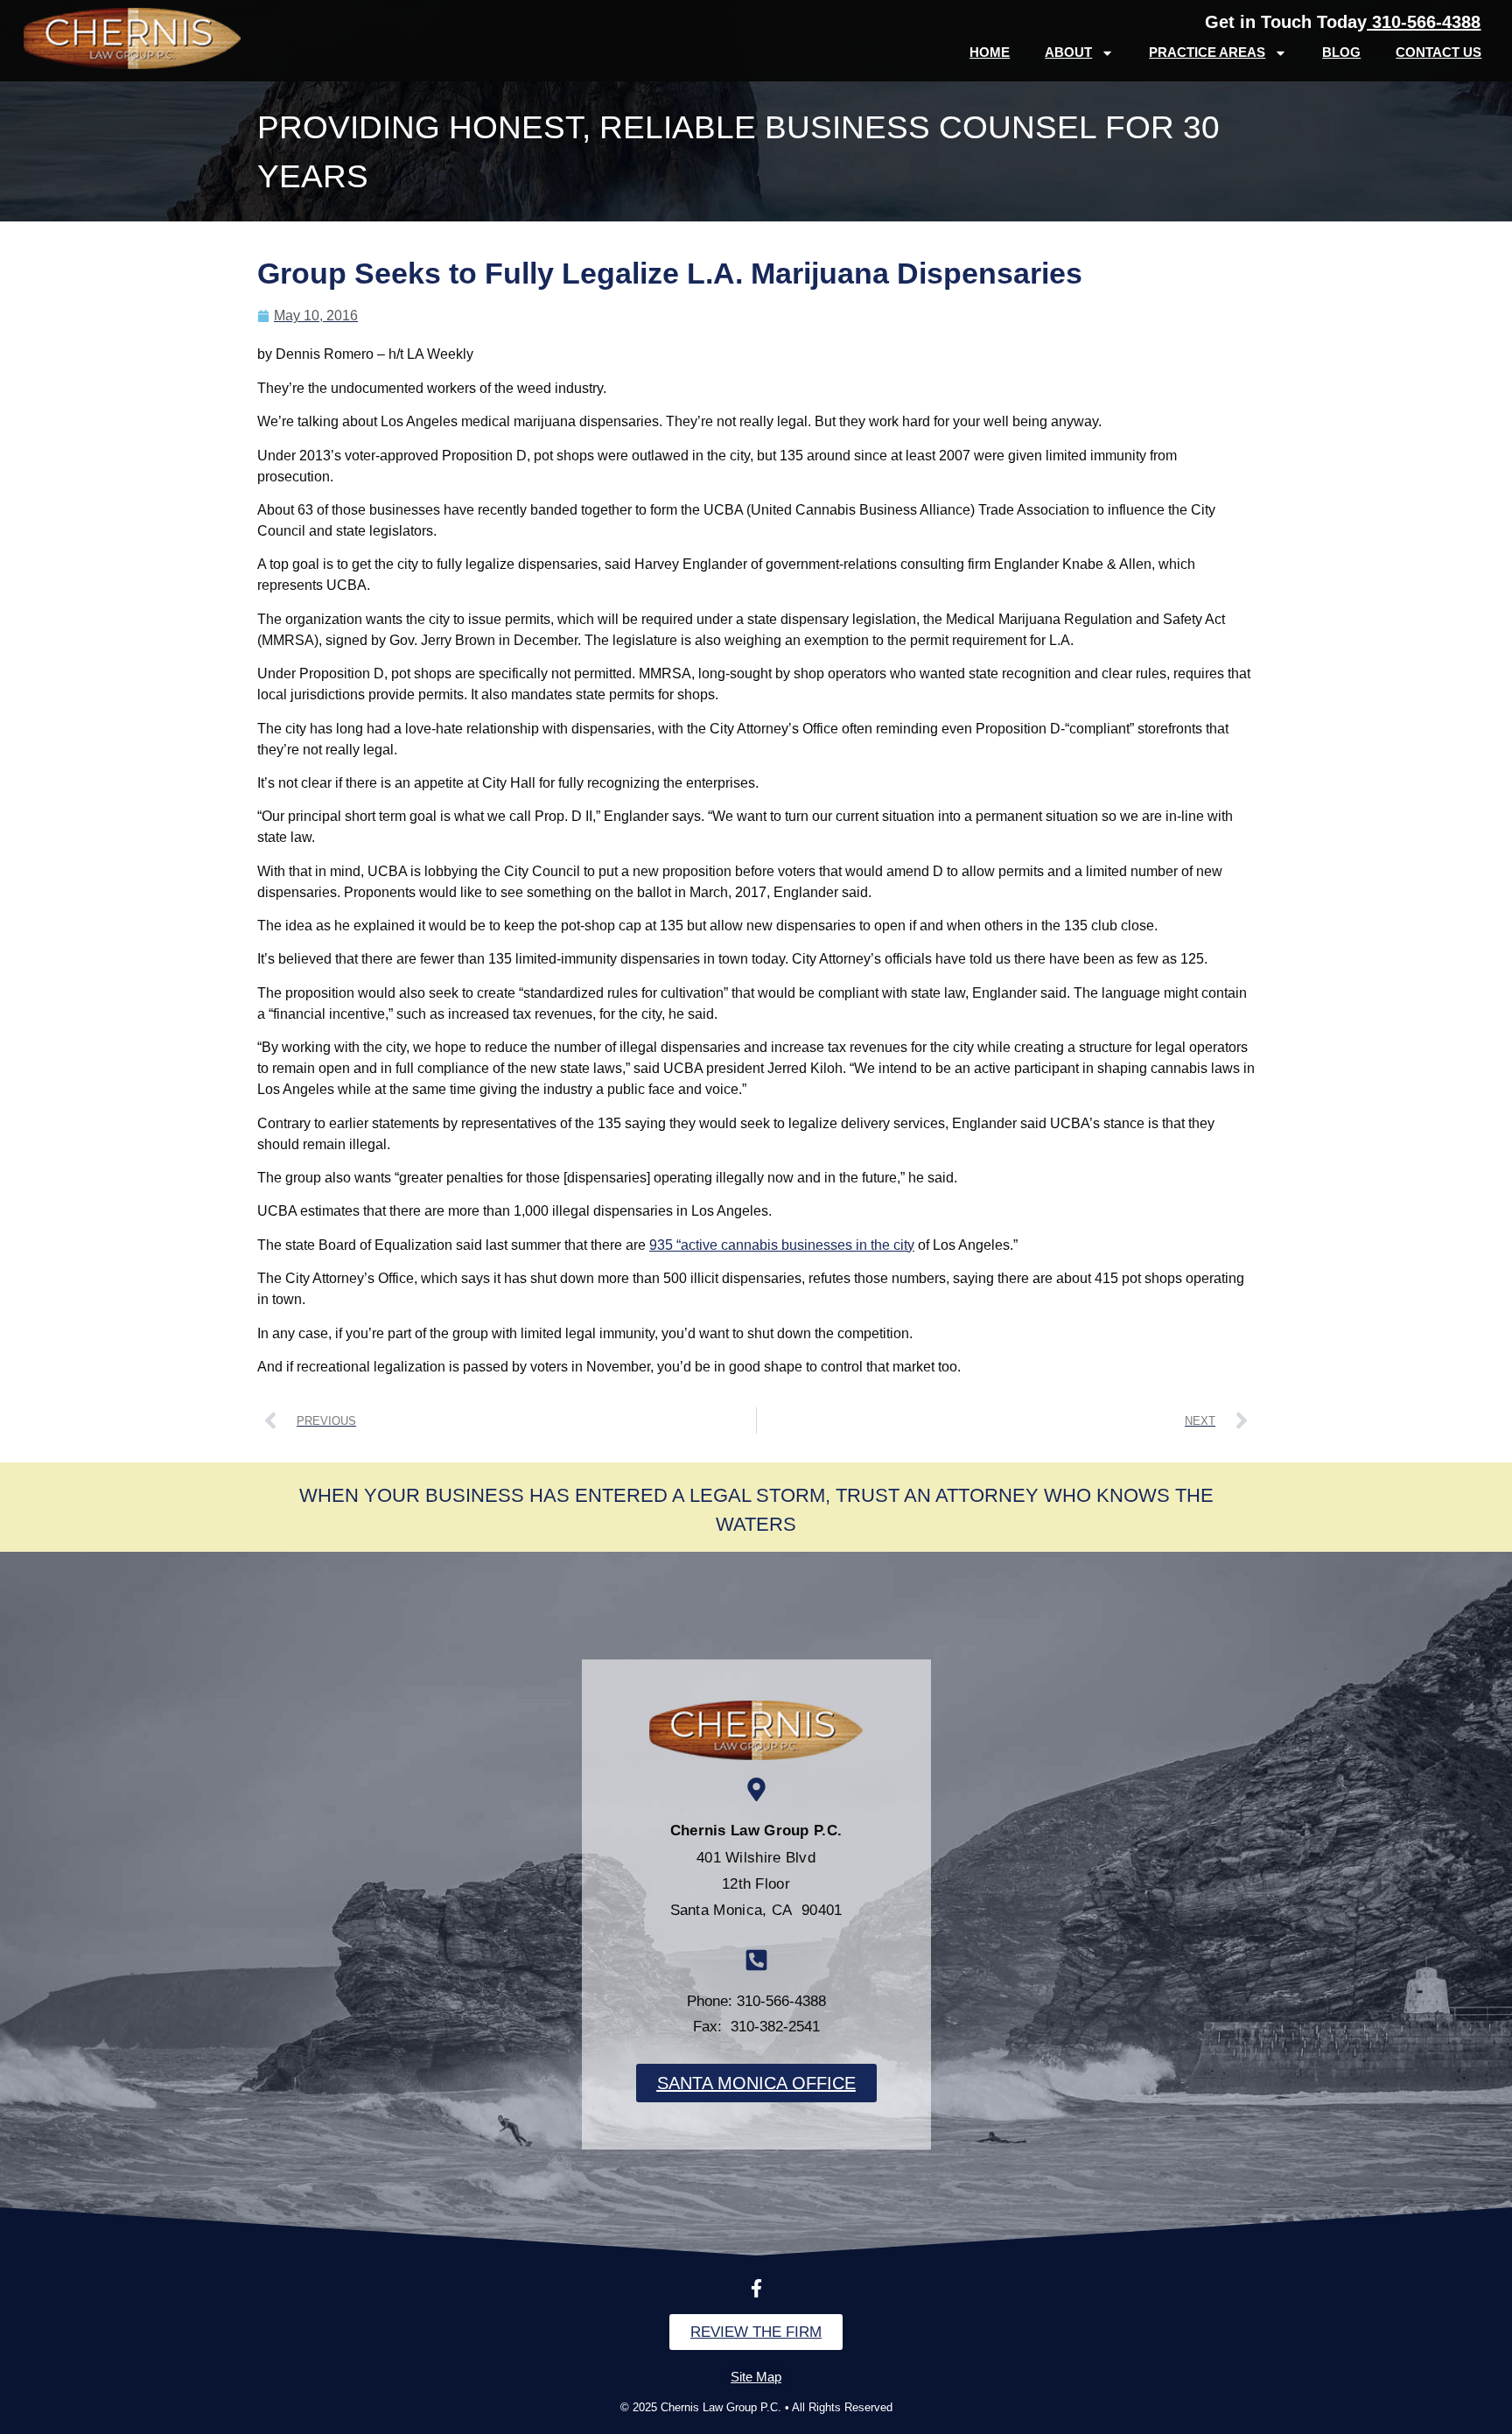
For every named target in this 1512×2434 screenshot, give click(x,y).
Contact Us (1438, 52)
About (1068, 52)
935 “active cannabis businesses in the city (782, 1245)
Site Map (756, 2377)
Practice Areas (1207, 52)
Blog (1341, 52)
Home (990, 52)
